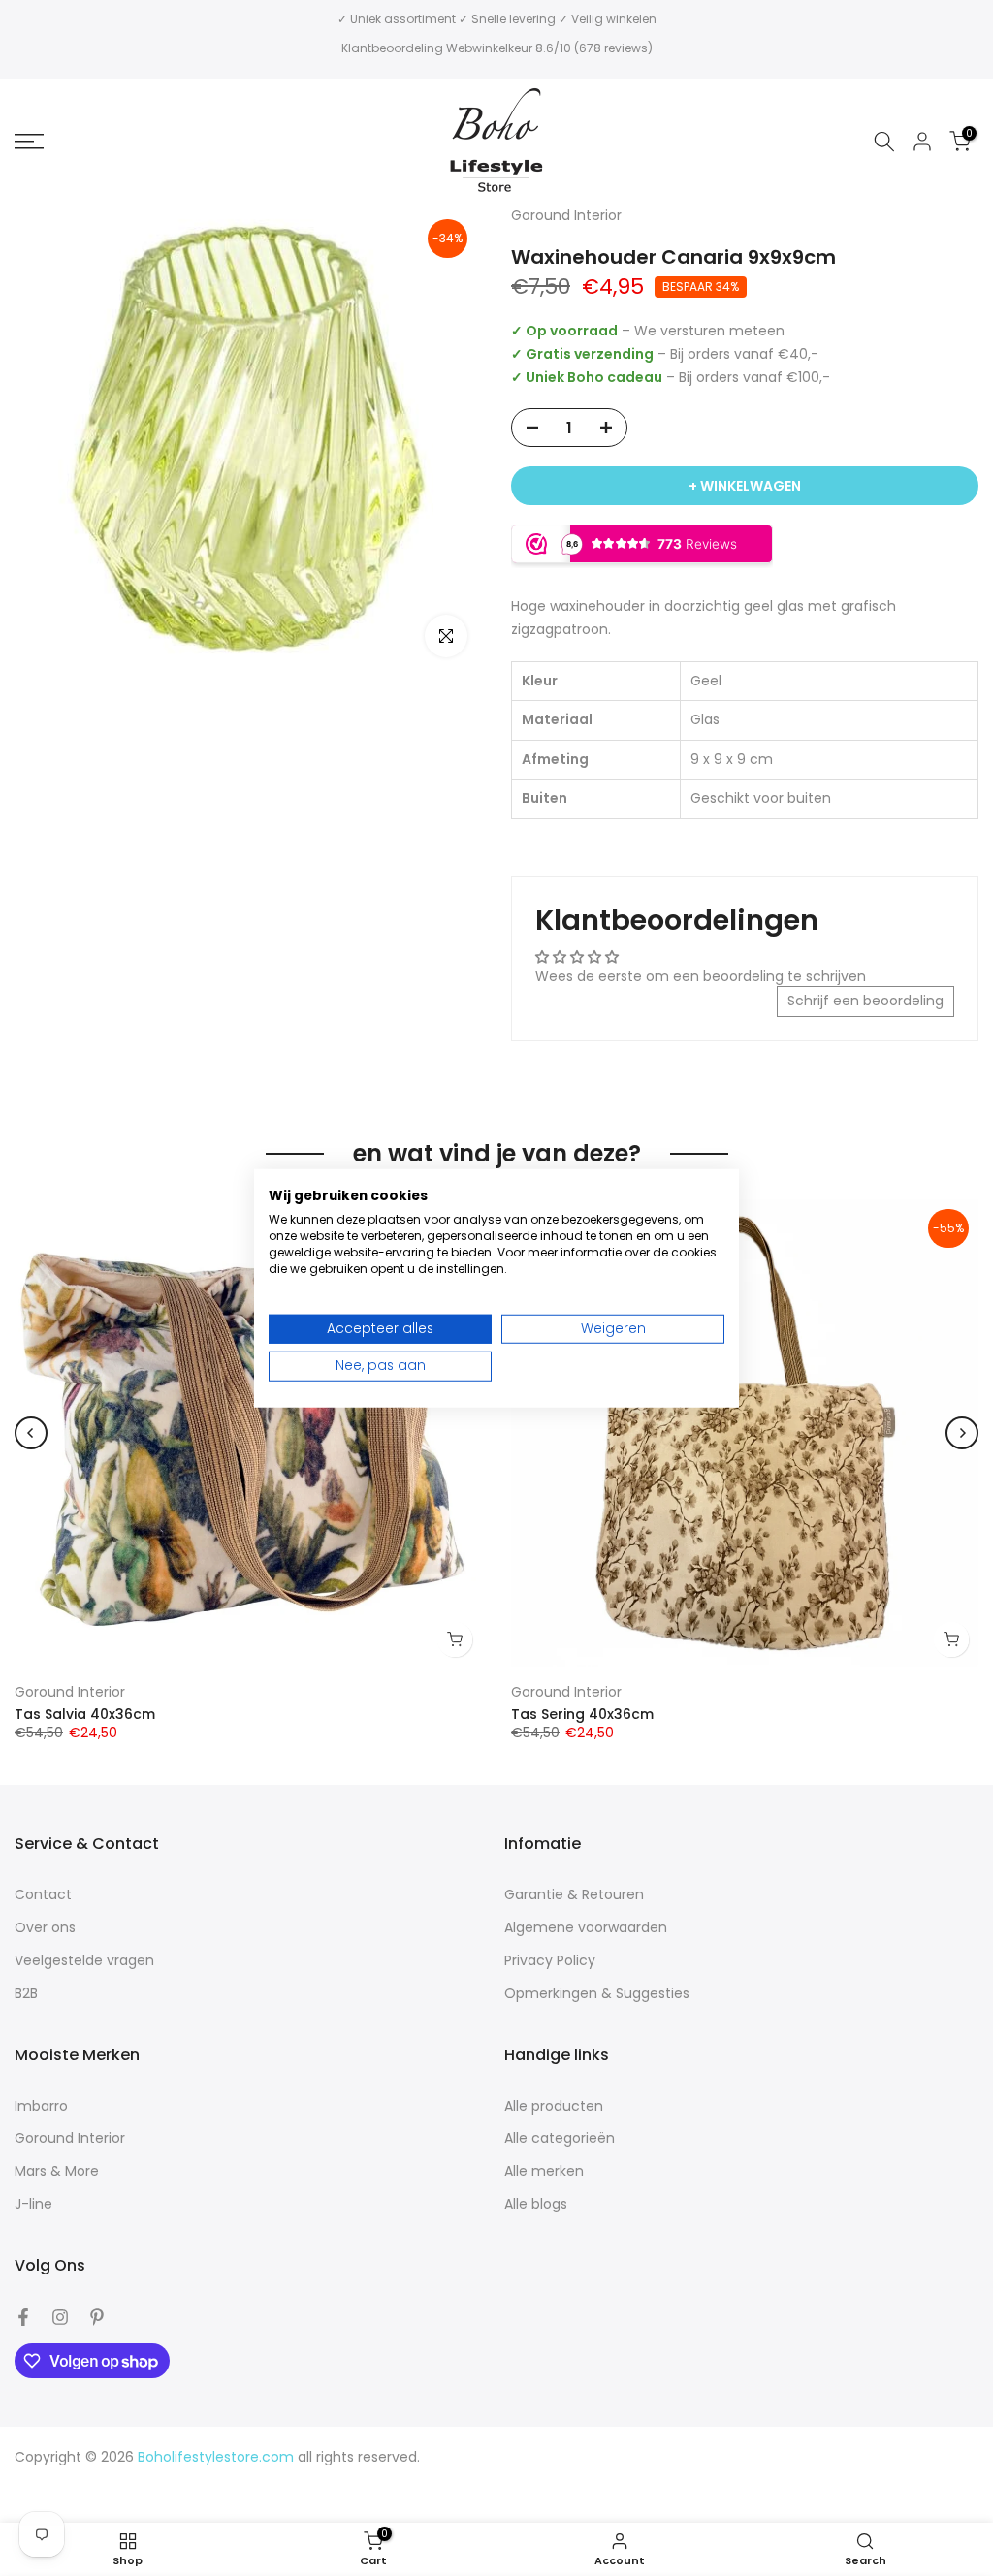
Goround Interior (70, 1692)
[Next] (962, 1433)
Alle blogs (536, 2204)
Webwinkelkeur (489, 48)
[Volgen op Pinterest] (97, 2317)
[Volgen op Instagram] (60, 2317)
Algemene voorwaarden (586, 1928)
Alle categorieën (560, 2138)
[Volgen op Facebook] (23, 2317)
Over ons (45, 1928)
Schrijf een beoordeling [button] (865, 1001)
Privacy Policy (550, 1961)
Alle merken (544, 2171)
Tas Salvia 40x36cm (85, 1714)
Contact (43, 1895)
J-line (33, 2204)
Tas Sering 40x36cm (582, 1714)
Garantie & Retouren (574, 1895)
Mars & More (57, 2171)
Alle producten (554, 2106)
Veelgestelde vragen (84, 1961)
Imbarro (41, 2106)
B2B (26, 1994)
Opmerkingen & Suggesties (597, 1994)
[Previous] (31, 1433)
